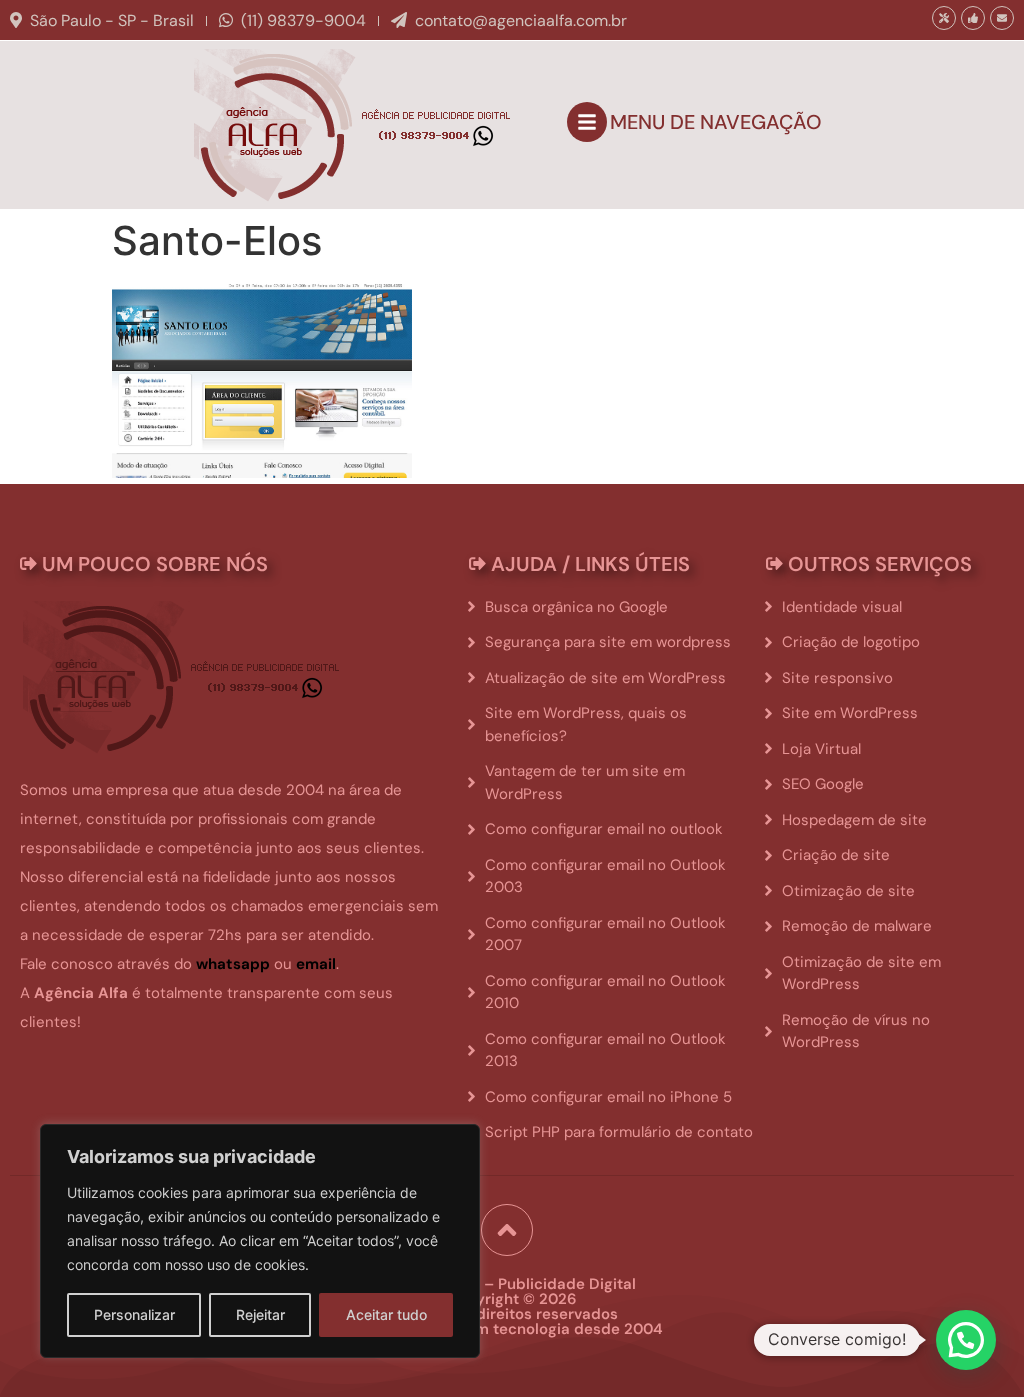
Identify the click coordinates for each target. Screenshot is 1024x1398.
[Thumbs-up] (973, 18)
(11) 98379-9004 (303, 20)
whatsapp (233, 964)
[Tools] (944, 18)
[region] (260, 1241)
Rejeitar (260, 1314)
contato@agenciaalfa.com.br (521, 20)
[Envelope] (1002, 18)
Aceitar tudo (386, 1314)
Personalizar (134, 1314)
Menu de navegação (716, 122)
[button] (966, 1340)
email (316, 964)
